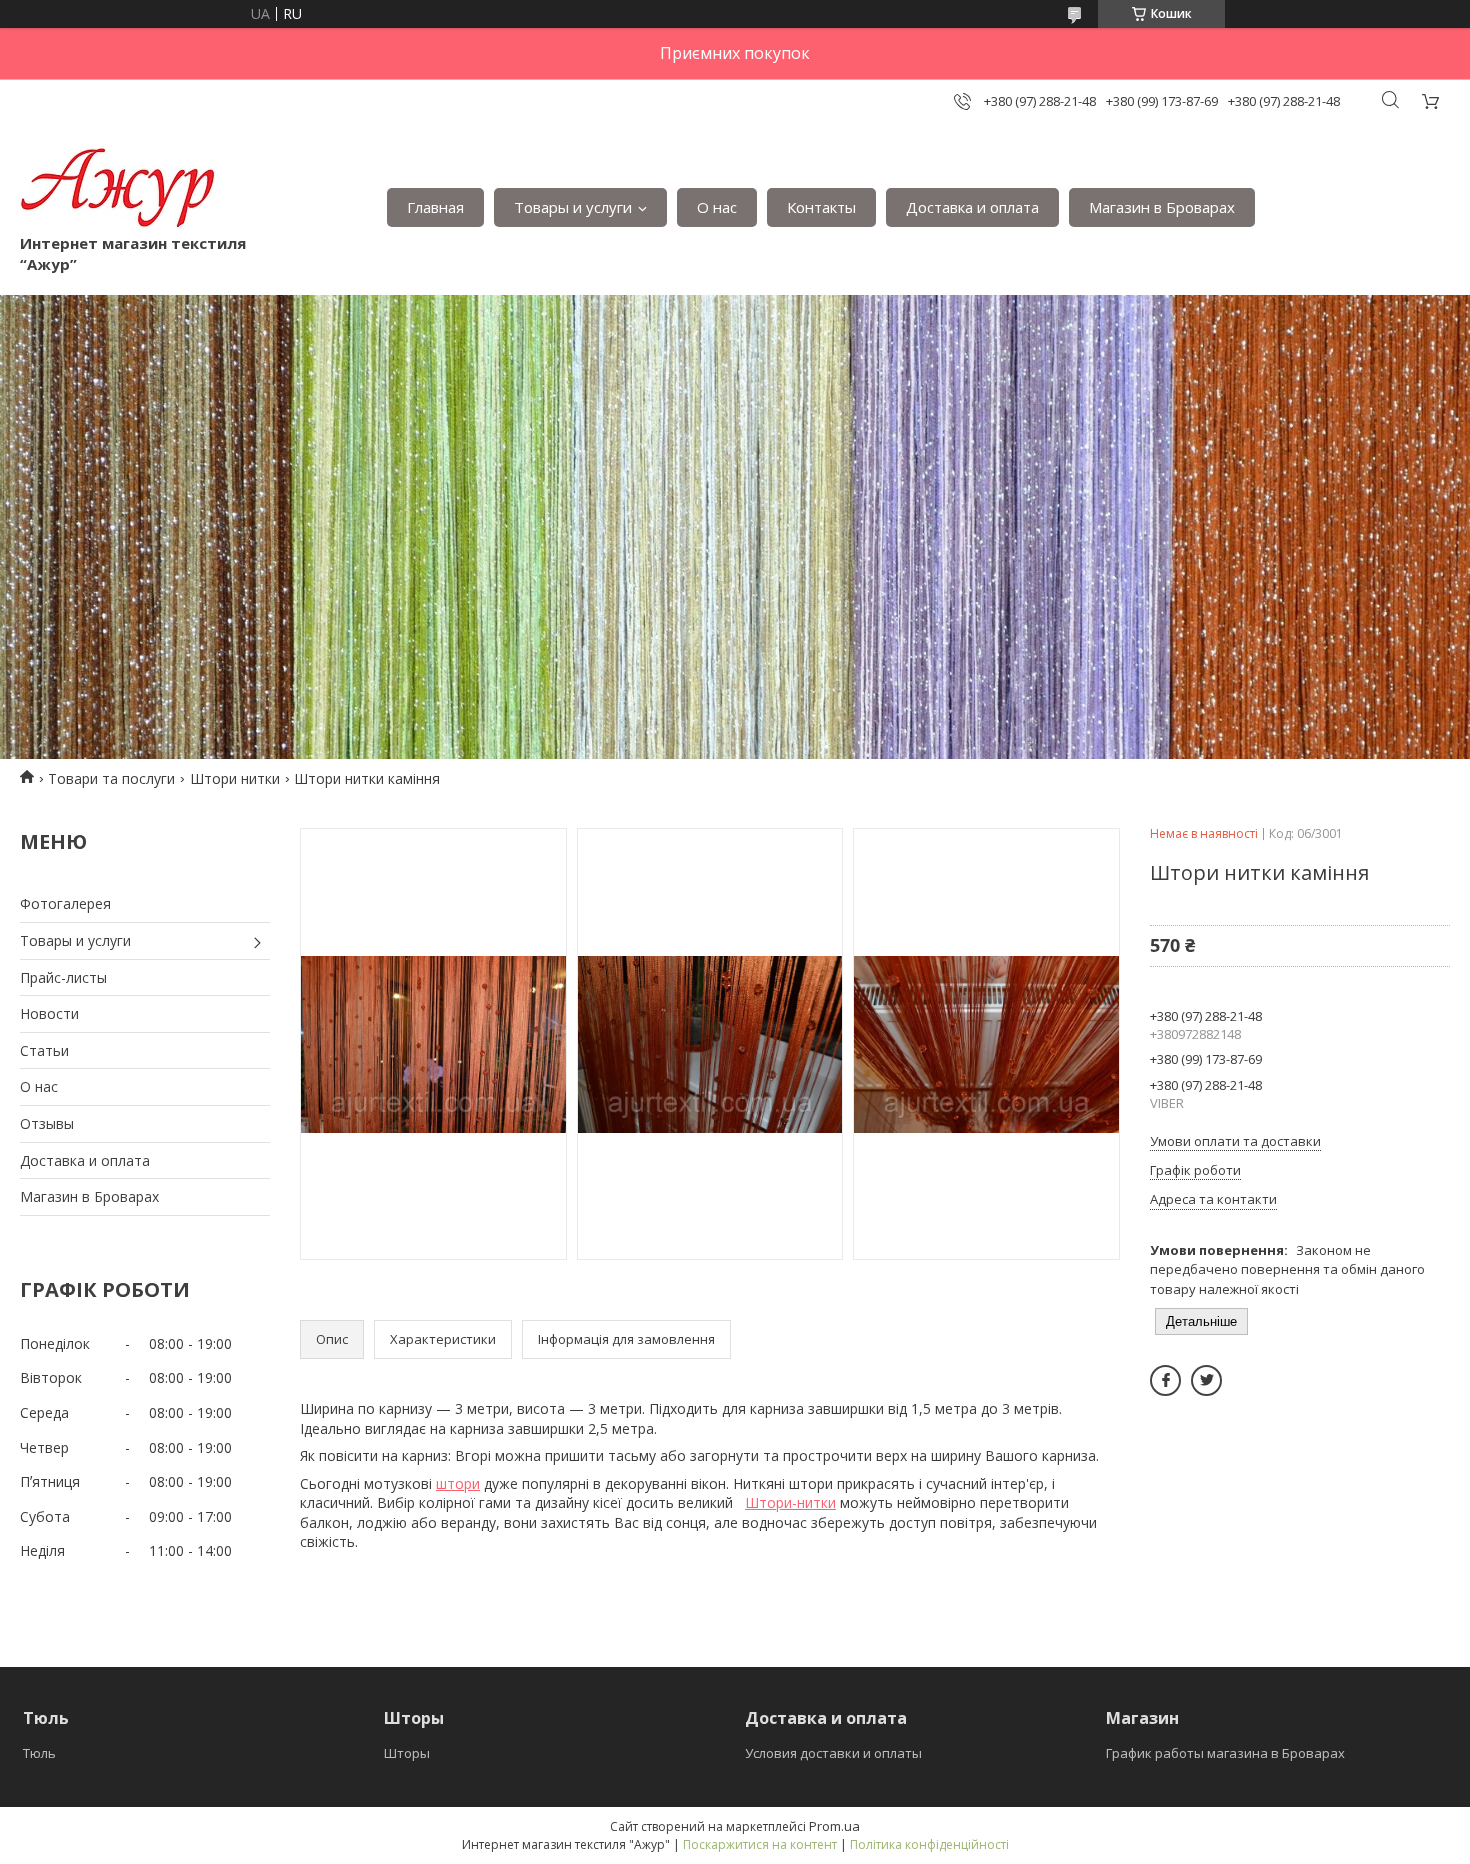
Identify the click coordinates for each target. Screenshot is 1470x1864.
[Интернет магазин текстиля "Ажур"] (118, 187)
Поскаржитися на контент (760, 1844)
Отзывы (47, 1123)
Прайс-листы (63, 977)
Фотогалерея (65, 903)
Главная (435, 207)
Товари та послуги (111, 778)
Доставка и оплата (972, 207)
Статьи (44, 1050)
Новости (49, 1013)
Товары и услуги (573, 207)
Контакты (821, 207)
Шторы (407, 1753)
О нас (717, 207)
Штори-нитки (790, 1502)
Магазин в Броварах (1162, 207)
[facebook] (1165, 1380)
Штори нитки (235, 778)
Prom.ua (834, 1826)
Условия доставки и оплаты (833, 1753)
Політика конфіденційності (929, 1844)
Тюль (39, 1753)
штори (458, 1483)
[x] (1206, 1380)
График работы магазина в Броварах (1225, 1753)
